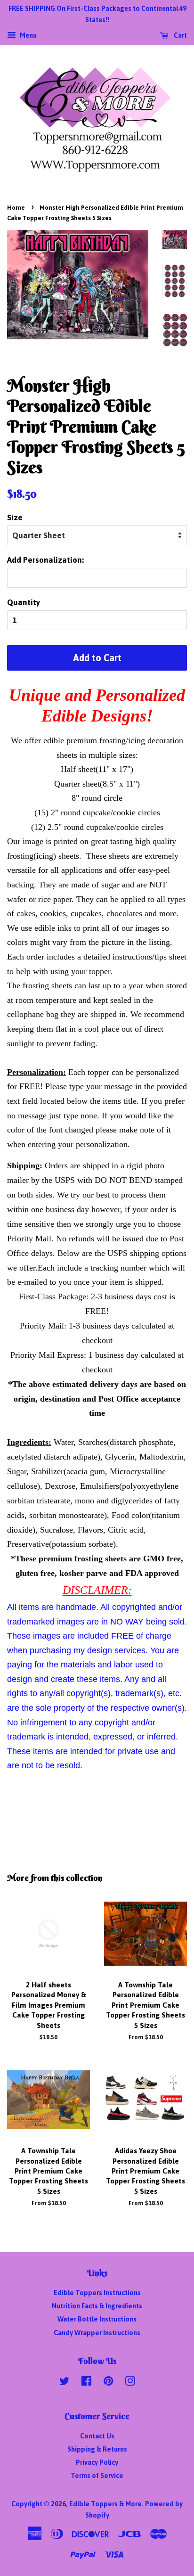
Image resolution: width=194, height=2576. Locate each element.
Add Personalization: (45, 560)
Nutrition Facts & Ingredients (97, 2306)
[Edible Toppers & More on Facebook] (86, 2383)
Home (16, 208)
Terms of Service (97, 2476)
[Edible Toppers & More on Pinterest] (108, 2383)
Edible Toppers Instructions (97, 2293)
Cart (180, 35)
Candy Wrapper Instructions (97, 2333)
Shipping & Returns (97, 2449)
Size (15, 517)
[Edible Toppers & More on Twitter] (65, 2383)
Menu (28, 35)
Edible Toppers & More (105, 2504)
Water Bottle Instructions (97, 2319)
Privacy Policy (97, 2462)
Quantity (24, 602)
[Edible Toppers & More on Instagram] (130, 2383)
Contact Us (97, 2436)
